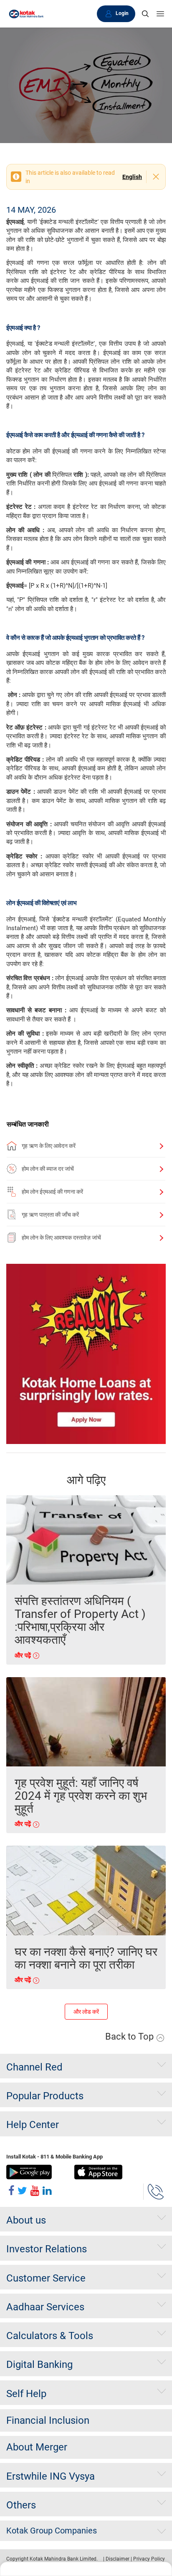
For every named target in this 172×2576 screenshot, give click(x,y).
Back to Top (130, 2036)
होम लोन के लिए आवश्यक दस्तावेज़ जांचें (61, 1238)
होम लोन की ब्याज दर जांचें (48, 1169)
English (132, 177)
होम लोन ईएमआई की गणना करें (52, 1192)
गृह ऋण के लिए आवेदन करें (49, 1146)
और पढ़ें (24, 1655)
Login (122, 13)
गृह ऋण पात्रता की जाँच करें (50, 1215)
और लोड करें (86, 2012)
